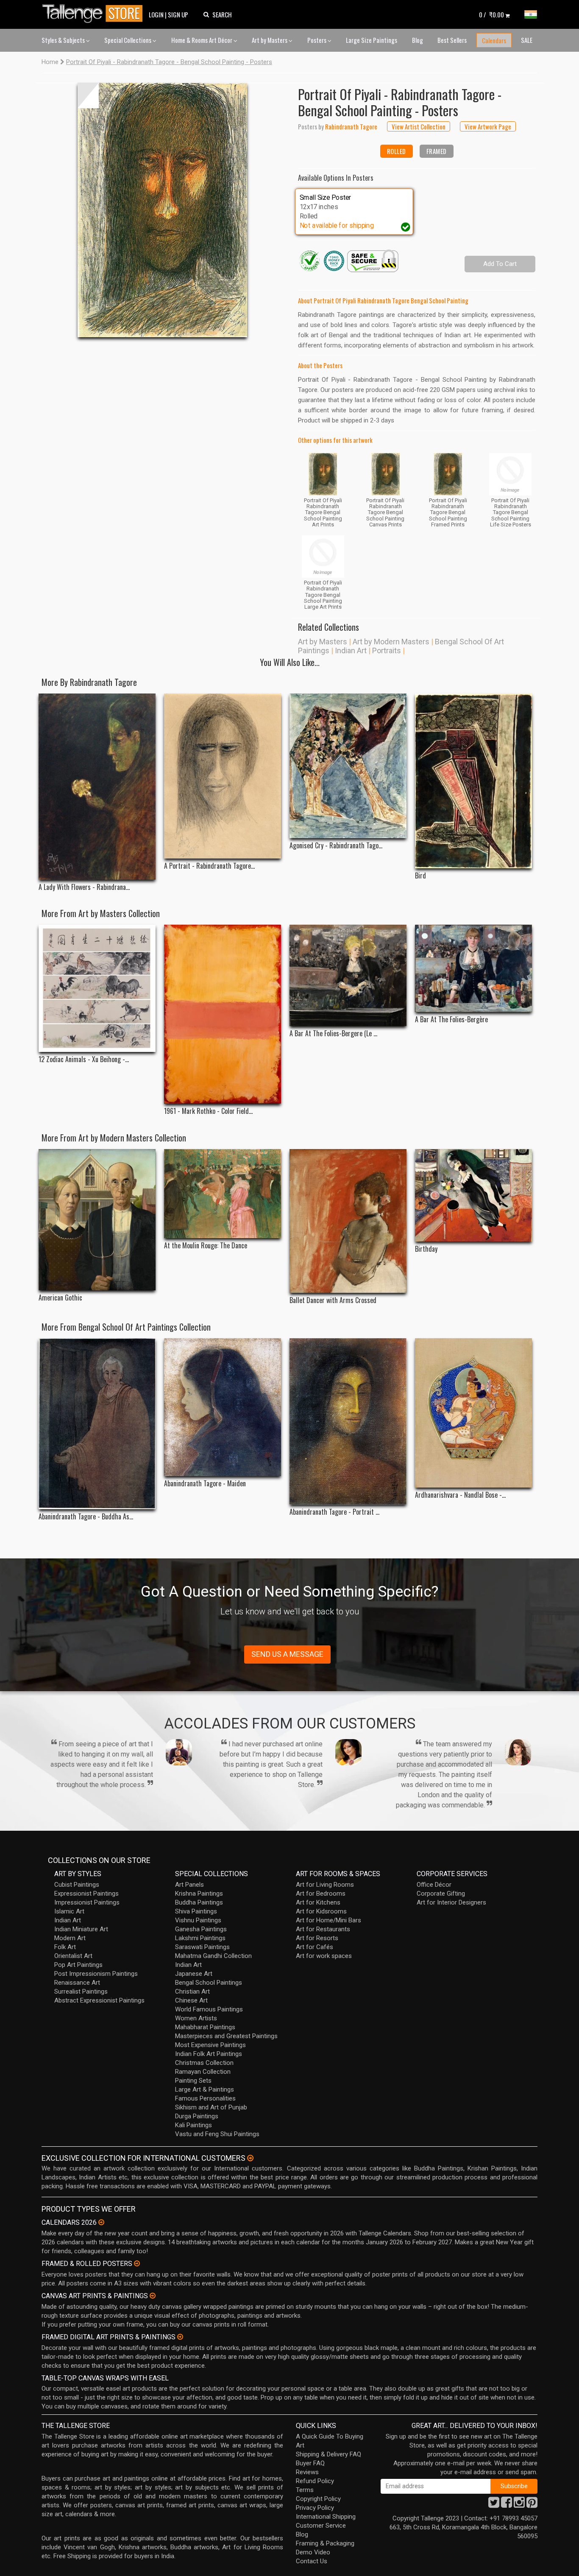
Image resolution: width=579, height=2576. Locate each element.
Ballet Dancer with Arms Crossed (333, 1300)
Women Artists (196, 2018)
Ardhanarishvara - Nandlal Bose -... (460, 1495)
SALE (527, 40)
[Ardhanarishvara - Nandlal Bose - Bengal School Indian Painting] (473, 1413)
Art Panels (189, 1885)
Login (156, 14)
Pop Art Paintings (78, 1965)
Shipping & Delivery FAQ (328, 2454)
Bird (420, 876)
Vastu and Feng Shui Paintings (217, 2134)
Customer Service (321, 2526)
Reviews (307, 2472)
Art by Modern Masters (391, 642)
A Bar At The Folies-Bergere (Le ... (333, 1033)
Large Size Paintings (372, 40)
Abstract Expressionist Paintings (99, 2000)
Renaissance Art (77, 1983)
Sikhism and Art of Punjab (211, 2107)
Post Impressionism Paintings (96, 1974)
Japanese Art (194, 1974)
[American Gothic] (97, 1220)
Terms (305, 2490)
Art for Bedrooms (321, 1894)
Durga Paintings (197, 2116)
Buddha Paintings (199, 1902)
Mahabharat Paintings (205, 2027)
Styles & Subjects (64, 40)
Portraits (387, 650)
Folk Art (65, 1947)
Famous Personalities (205, 2098)
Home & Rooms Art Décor (202, 40)
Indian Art (351, 650)
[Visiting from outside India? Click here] (250, 2158)
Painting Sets (193, 2081)
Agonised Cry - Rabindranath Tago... (336, 846)
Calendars (494, 40)
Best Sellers (452, 40)
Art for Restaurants (323, 1929)
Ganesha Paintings (201, 1929)
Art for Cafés (315, 1947)
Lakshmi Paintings (200, 1938)
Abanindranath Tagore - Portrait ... (334, 1512)
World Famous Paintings (209, 2009)
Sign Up (178, 14)
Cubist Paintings (77, 1885)
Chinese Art (191, 2000)
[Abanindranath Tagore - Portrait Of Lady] (348, 1421)
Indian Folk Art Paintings (209, 2054)
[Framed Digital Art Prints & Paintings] (180, 2337)
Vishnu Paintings (198, 1920)
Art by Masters (270, 40)
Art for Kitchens (318, 1902)
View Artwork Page (488, 126)
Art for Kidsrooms (321, 1911)
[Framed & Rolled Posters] (137, 2263)
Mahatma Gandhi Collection (213, 1956)
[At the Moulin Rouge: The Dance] (223, 1194)
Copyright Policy (318, 2499)
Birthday (426, 1249)
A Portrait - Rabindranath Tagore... (209, 866)
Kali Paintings (193, 2125)
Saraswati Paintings (202, 1947)
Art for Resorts (317, 1938)
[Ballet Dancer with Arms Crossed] (348, 1221)
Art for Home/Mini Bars (328, 1920)
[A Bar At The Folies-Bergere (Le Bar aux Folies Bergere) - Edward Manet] (348, 975)
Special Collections (128, 40)
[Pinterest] (532, 2505)
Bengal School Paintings (209, 1983)
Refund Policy (315, 2481)
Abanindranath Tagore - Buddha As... (86, 1517)
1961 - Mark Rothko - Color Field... (208, 1111)
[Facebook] (507, 2505)
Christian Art (192, 1991)
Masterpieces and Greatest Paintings (226, 2036)
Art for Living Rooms (325, 1885)
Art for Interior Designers (451, 1902)
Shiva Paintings (196, 1911)
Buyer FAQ (310, 2463)
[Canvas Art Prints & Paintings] (153, 2296)
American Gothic (60, 1298)
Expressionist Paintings (86, 1894)
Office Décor (434, 1885)
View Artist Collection (419, 126)
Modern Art (70, 1938)
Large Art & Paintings (205, 2089)
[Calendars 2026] (101, 2222)
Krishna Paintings (199, 1894)
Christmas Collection (204, 2063)
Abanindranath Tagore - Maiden (205, 1484)
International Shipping (326, 2517)
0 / (491, 14)
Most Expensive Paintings (210, 2045)
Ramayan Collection (203, 2072)
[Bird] (473, 781)
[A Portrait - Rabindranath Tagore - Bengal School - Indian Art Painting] (223, 776)
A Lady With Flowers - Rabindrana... (84, 887)
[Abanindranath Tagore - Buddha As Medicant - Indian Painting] (97, 1424)
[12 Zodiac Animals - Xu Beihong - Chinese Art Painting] (97, 988)
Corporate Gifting (441, 1894)
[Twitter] (494, 2505)
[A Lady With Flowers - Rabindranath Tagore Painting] (97, 787)
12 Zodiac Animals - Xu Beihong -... (84, 1059)
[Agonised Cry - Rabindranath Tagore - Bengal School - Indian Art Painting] (348, 766)
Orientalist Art (73, 1956)
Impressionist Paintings (87, 1902)
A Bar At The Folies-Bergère (451, 1019)
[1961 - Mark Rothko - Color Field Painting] (223, 1014)
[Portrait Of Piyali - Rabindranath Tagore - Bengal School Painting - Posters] (162, 210)
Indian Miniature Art (81, 1929)
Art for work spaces (324, 1956)
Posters (317, 40)
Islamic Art (69, 1911)
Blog (418, 40)
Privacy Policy (315, 2508)
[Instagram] (519, 2505)
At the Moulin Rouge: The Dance (206, 1246)
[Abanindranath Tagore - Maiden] (223, 1407)
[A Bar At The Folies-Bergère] (473, 968)
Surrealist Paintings (81, 1991)
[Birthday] (473, 1195)
